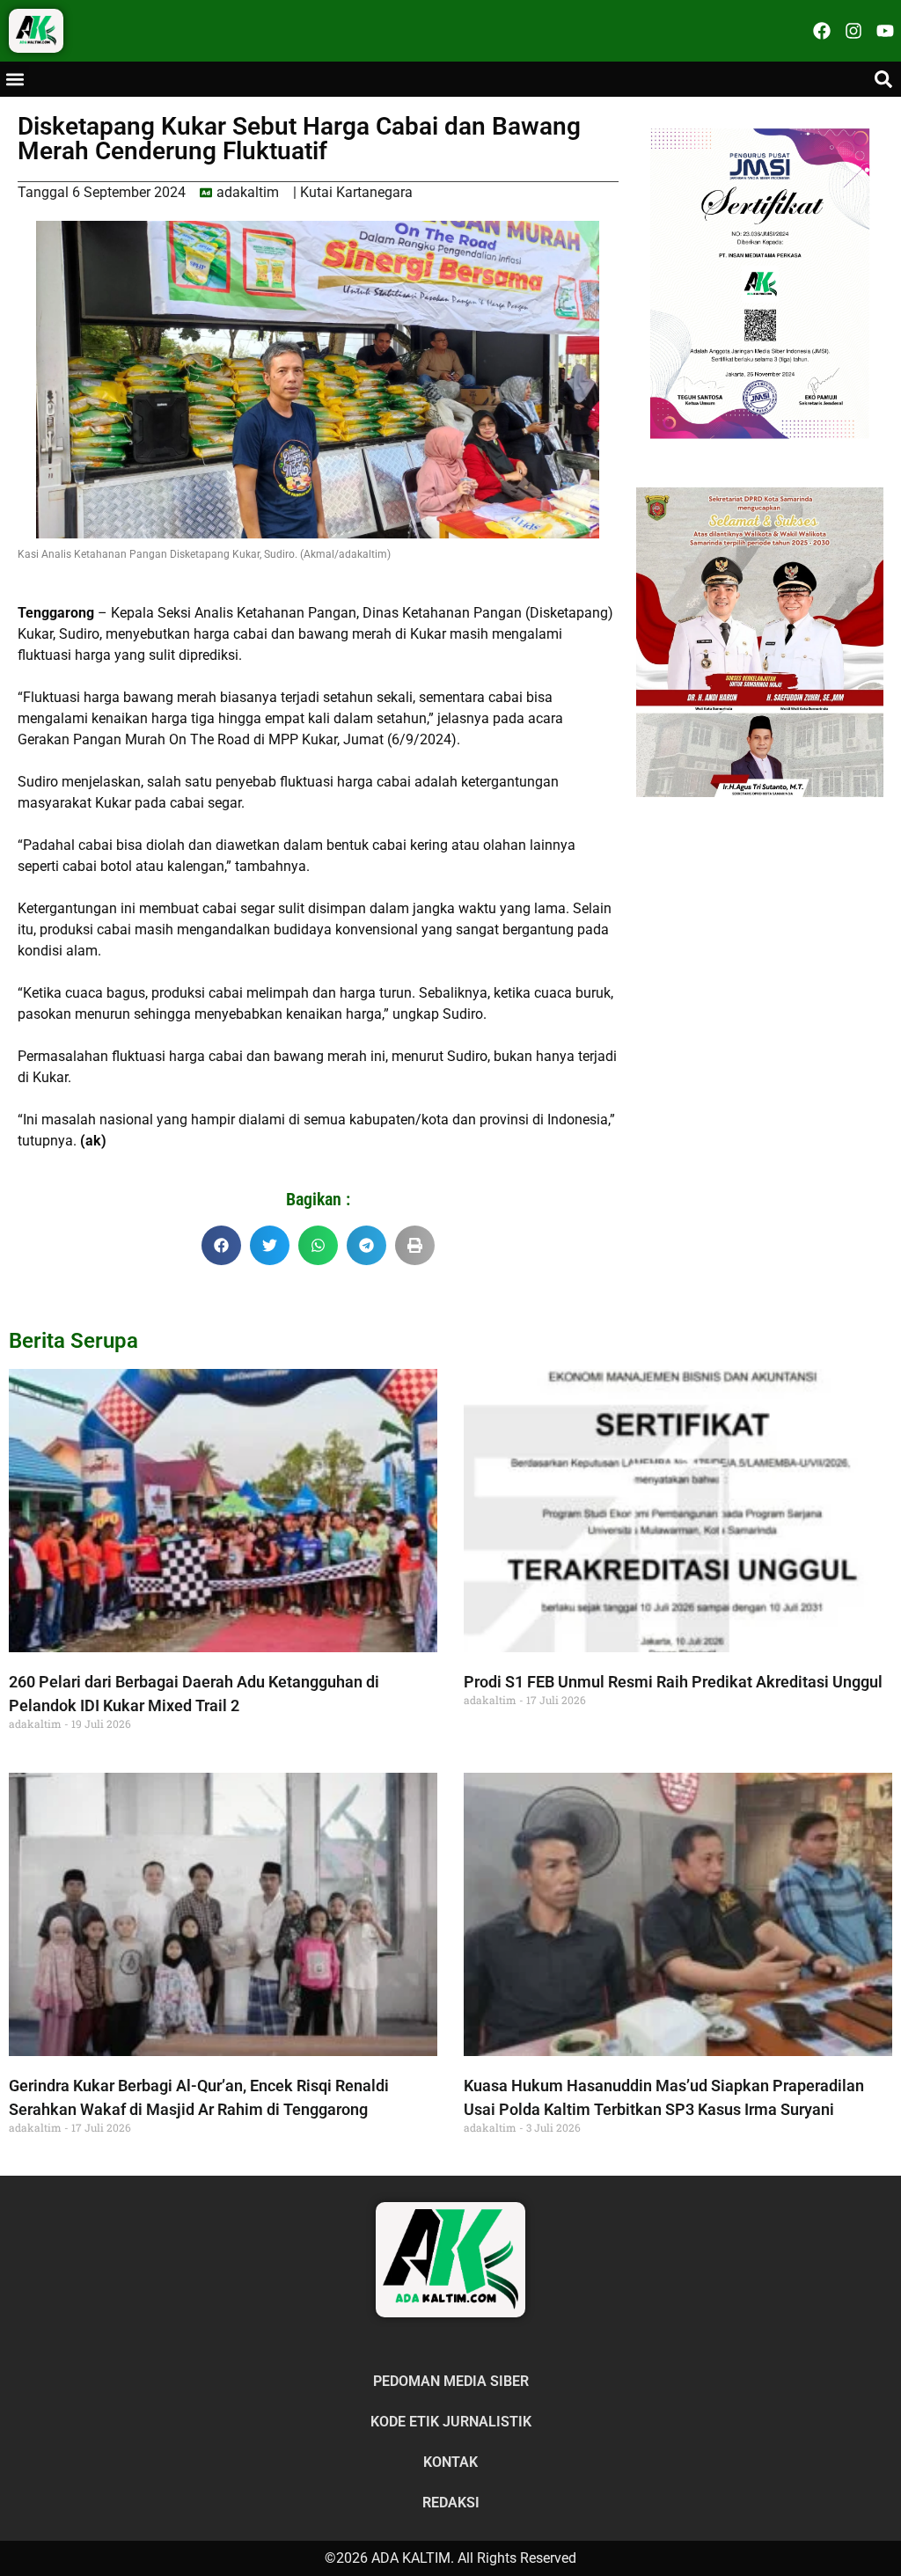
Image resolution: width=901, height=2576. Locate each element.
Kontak (450, 2462)
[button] (15, 80)
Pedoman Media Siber (451, 2381)
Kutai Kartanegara (356, 192)
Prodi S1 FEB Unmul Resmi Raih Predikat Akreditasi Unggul (673, 1682)
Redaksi (451, 2503)
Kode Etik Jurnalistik (451, 2422)
